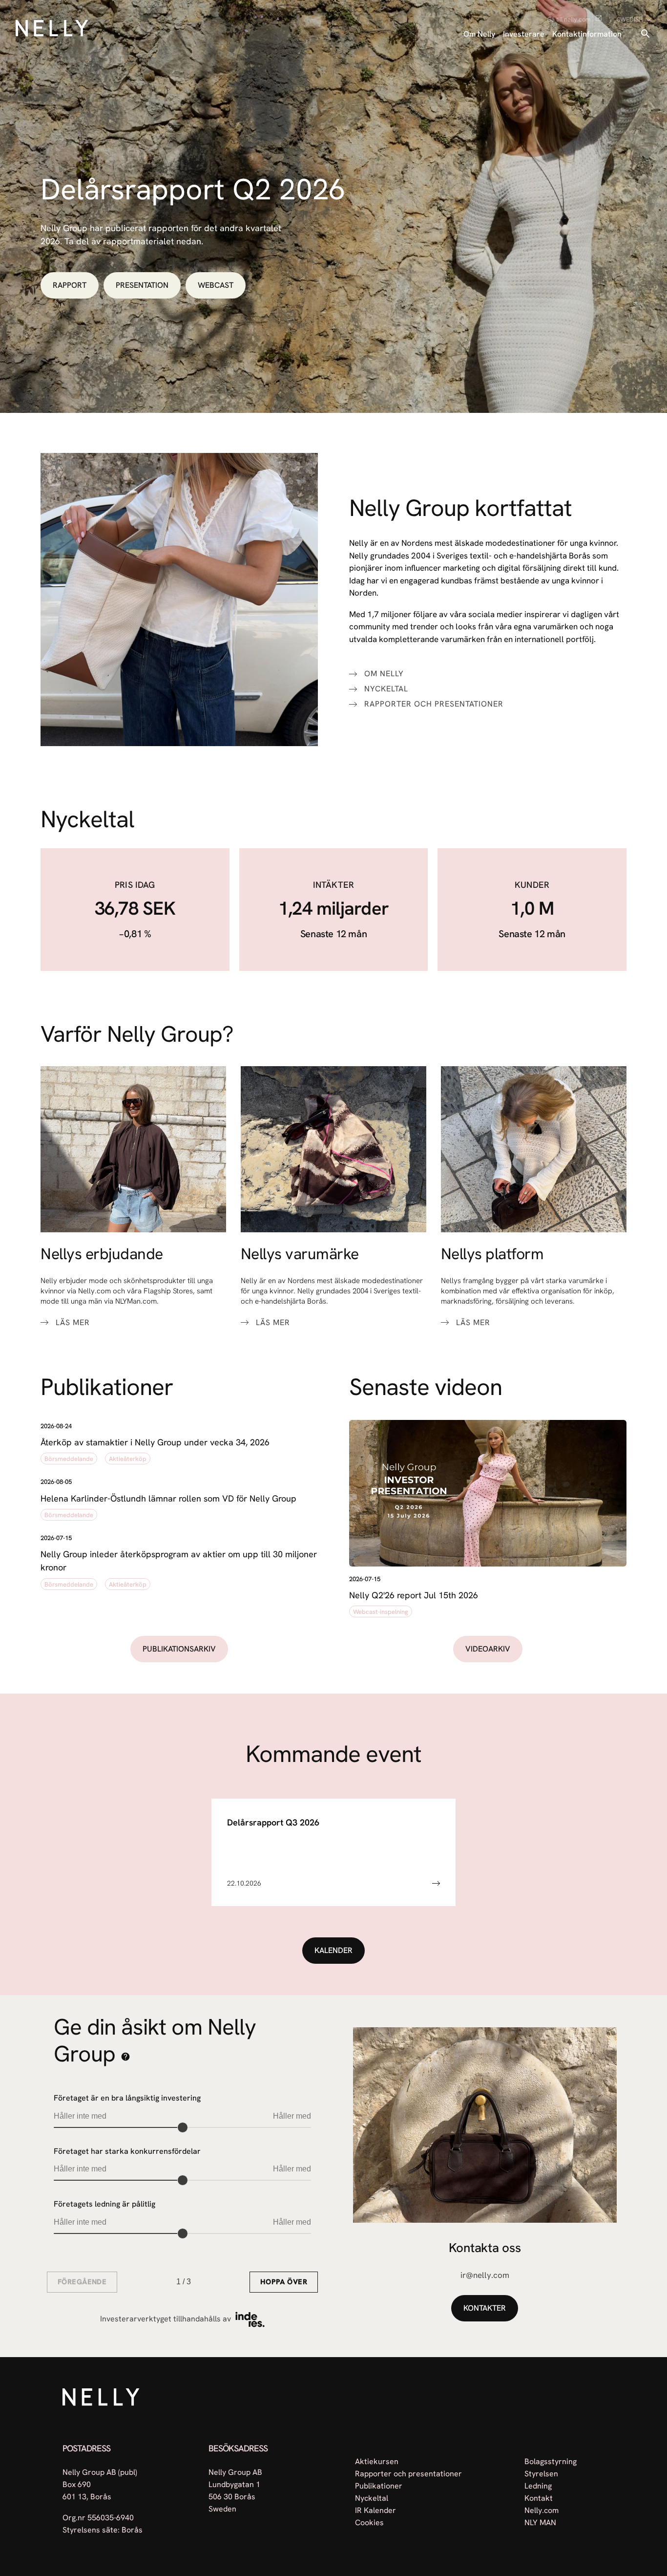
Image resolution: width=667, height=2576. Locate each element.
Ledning (538, 2486)
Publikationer (379, 2486)
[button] (179, 1444)
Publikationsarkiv (179, 1649)
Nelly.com (542, 2510)
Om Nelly (479, 34)
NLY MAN (540, 2522)
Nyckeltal (386, 689)
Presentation (142, 285)
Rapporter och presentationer (434, 704)
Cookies (369, 2522)
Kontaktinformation (587, 34)
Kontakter (485, 2308)
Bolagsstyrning (551, 2461)
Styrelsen (541, 2474)
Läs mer (73, 1323)
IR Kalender (375, 2510)
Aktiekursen (377, 2461)
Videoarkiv (488, 1649)
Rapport (70, 285)
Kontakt (539, 2498)
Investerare (524, 34)
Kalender (333, 1950)
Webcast (216, 285)
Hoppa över (284, 2282)
